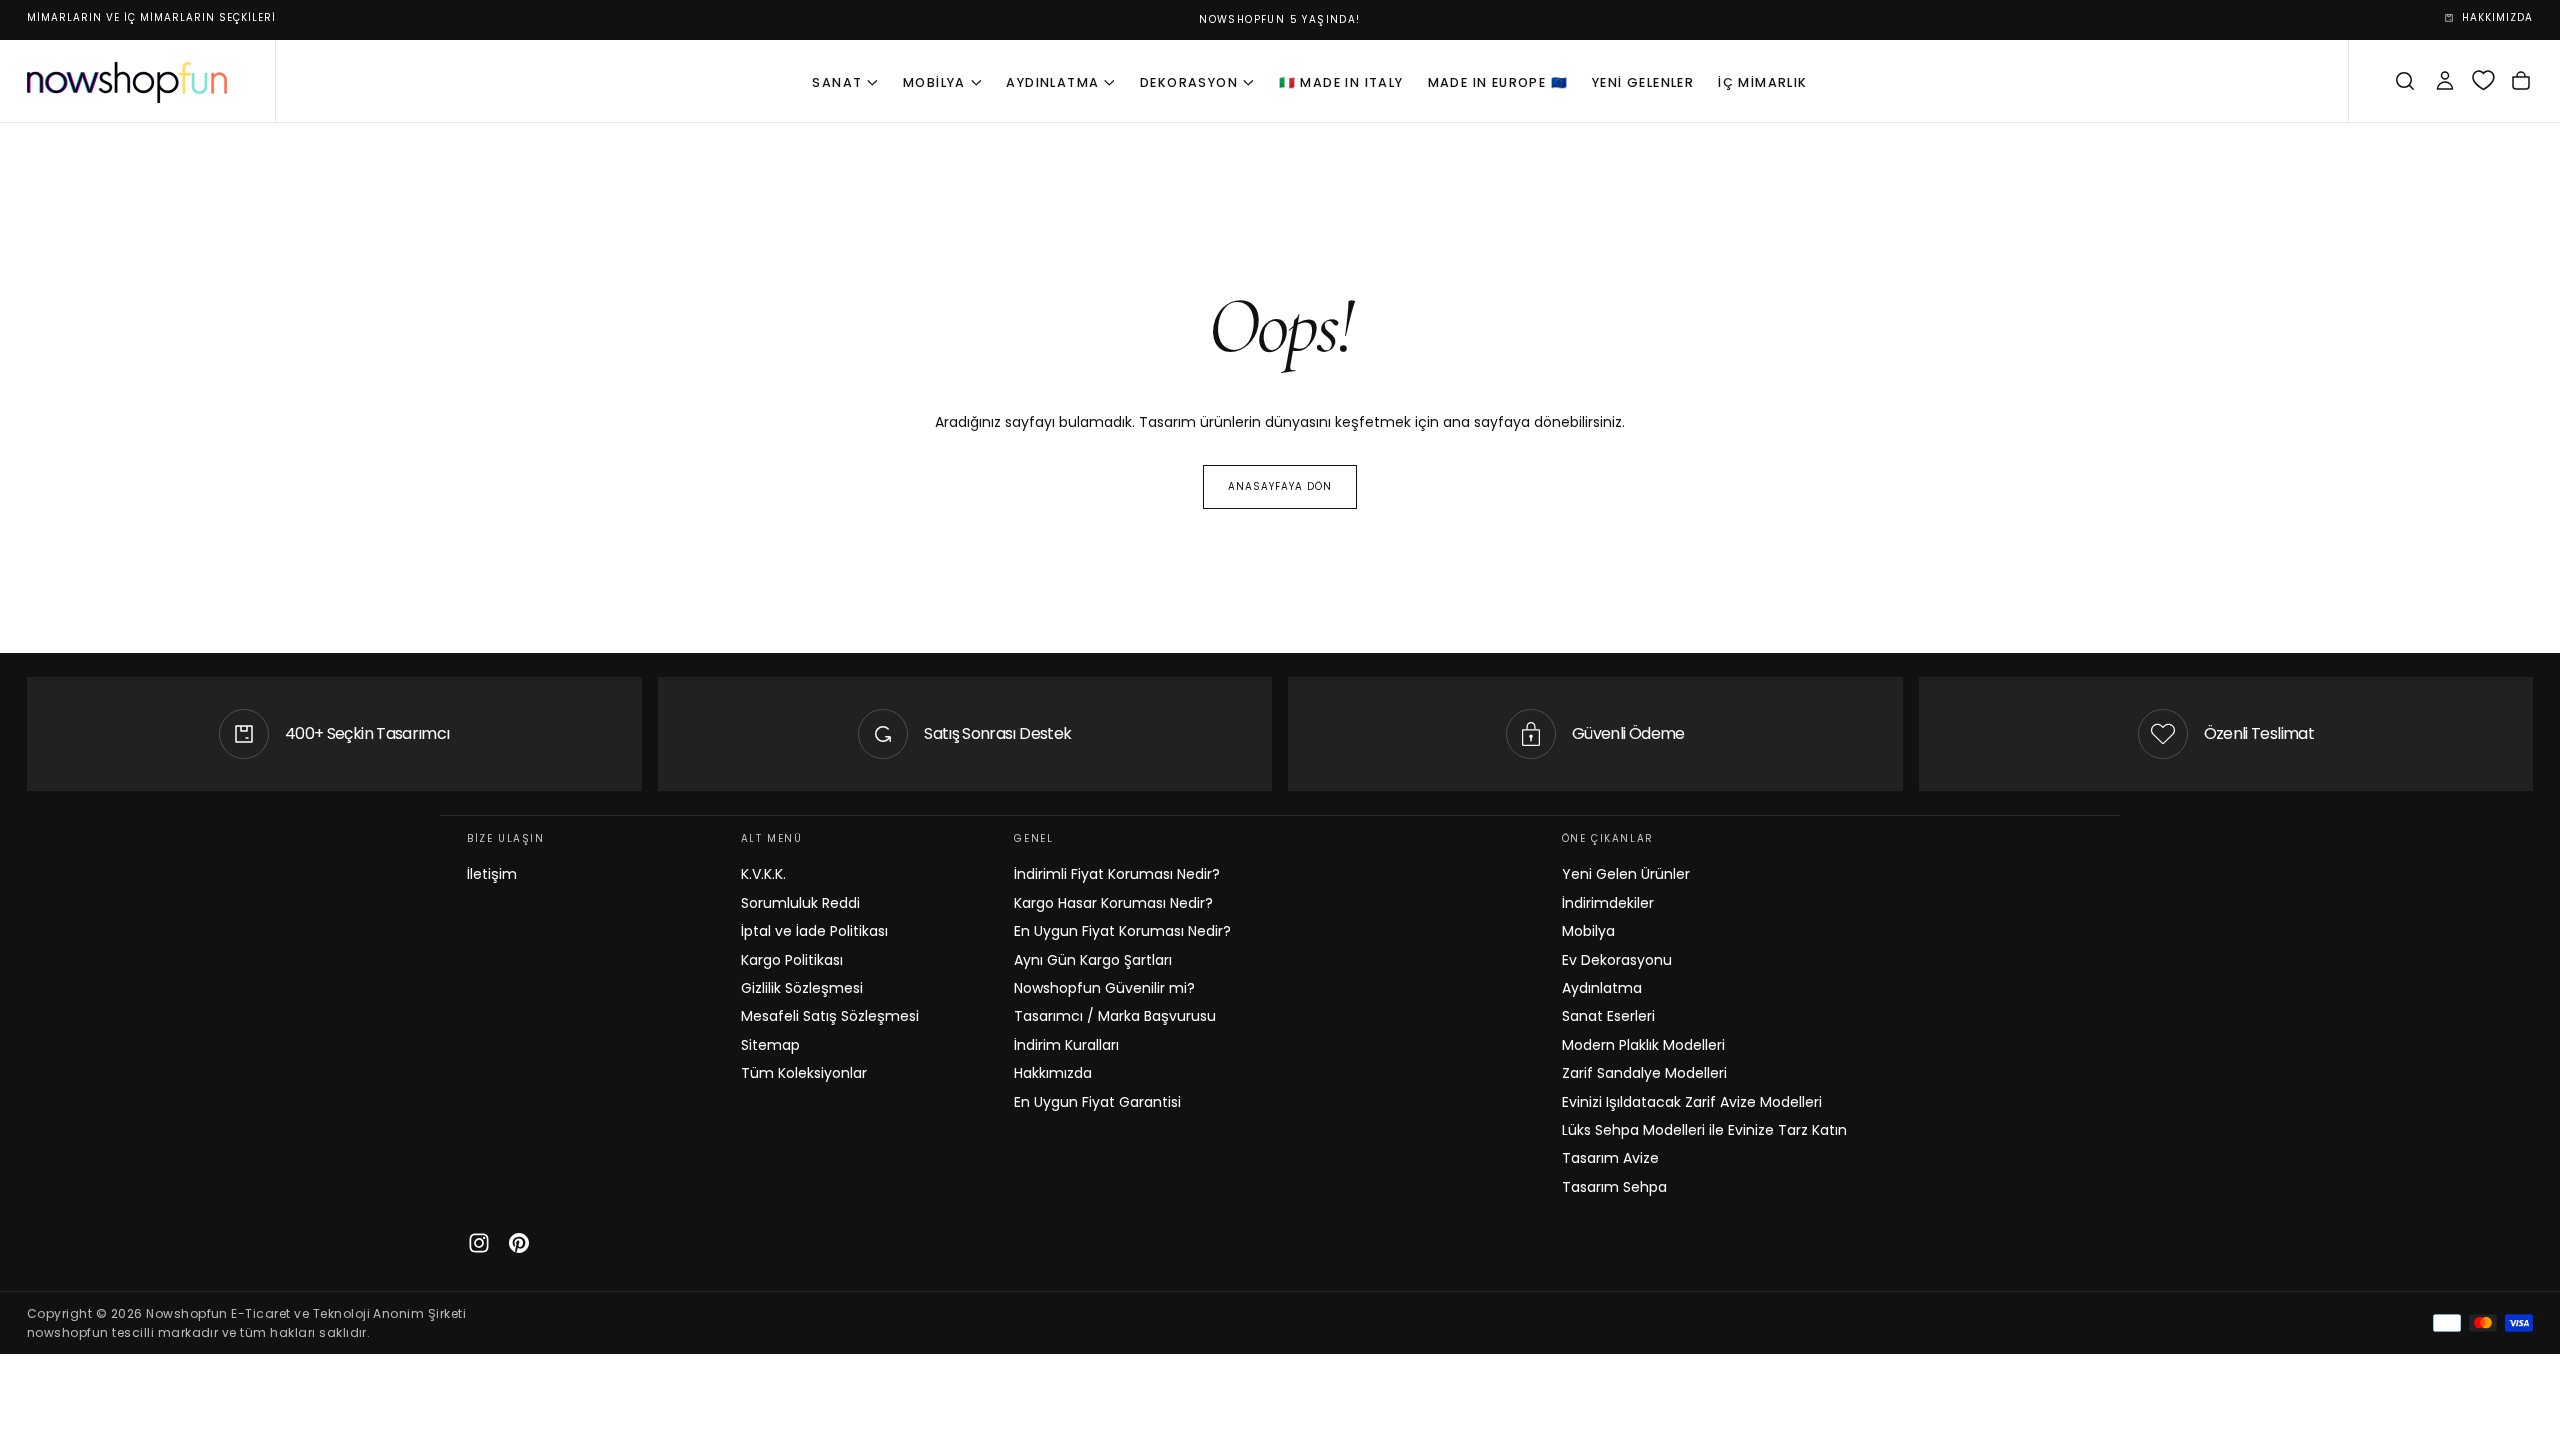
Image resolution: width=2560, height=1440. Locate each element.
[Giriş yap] (2445, 81)
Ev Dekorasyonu (1617, 960)
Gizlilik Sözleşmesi (802, 988)
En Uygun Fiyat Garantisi (1097, 1102)
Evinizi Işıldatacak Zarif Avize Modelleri (1692, 1102)
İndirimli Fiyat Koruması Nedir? (1117, 874)
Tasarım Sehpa (1614, 1187)
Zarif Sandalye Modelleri (1644, 1073)
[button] (2405, 81)
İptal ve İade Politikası (814, 931)
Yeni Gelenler (1643, 82)
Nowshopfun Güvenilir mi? (1104, 988)
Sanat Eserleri (1608, 1016)
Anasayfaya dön (1280, 486)
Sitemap (770, 1045)
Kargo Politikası (792, 960)
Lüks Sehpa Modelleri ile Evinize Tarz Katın (1704, 1130)
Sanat (837, 82)
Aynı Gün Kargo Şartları (1093, 960)
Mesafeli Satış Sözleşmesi (830, 1016)
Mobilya (934, 82)
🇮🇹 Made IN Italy (1341, 82)
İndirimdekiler (1608, 903)
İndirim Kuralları (1066, 1045)
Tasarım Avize (1610, 1158)
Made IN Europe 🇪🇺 (1498, 82)
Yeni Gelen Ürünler (1626, 874)
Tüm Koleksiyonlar (804, 1073)
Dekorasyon (1189, 82)
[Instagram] (479, 1243)
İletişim (492, 874)
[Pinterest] (519, 1243)
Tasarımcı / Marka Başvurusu (1115, 1016)
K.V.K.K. (763, 874)
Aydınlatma (1052, 82)
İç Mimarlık (1762, 82)
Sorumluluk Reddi (800, 903)
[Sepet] (2521, 81)
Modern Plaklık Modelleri (1643, 1045)
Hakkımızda (1053, 1073)
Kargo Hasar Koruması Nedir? (1113, 903)
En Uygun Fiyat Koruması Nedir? (1122, 931)
